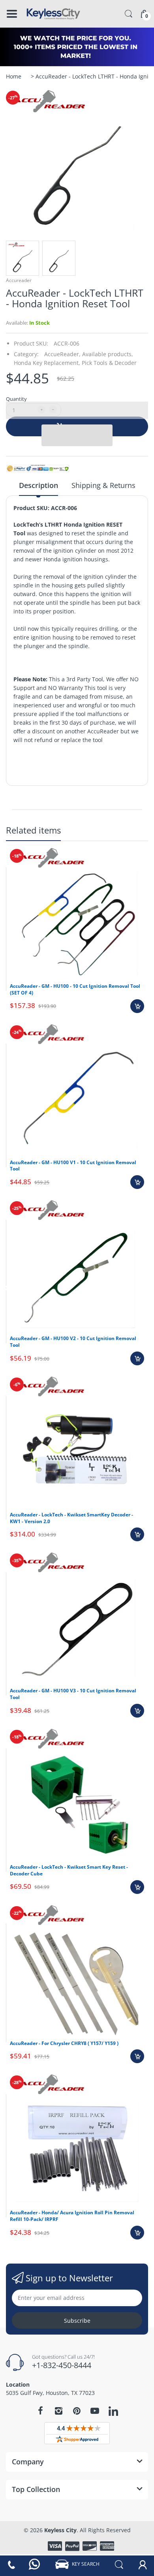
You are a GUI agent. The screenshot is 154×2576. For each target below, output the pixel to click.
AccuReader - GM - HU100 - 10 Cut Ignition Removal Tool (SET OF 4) (75, 989)
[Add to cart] (137, 1006)
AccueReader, (62, 354)
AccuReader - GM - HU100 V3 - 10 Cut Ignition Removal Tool (73, 1694)
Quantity (16, 399)
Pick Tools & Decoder (109, 363)
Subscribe (77, 2321)
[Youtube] (95, 2411)
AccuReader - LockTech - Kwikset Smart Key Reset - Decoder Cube (69, 1870)
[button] (77, 410)
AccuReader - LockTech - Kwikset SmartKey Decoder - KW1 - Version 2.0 (71, 1518)
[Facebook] (40, 2411)
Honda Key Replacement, (47, 363)
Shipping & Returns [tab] (103, 485)
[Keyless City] (53, 14)
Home (14, 76)
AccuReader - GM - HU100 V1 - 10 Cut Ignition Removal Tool (73, 1166)
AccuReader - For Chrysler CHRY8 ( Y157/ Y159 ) (64, 2043)
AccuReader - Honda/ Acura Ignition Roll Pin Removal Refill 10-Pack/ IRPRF (72, 2216)
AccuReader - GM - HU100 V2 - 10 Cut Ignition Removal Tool (73, 1342)
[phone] (11, 2564)
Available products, (108, 354)
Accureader (19, 280)
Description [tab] (38, 485)
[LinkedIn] (113, 2412)
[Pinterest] (77, 2411)
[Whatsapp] (35, 2564)
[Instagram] (58, 2411)
